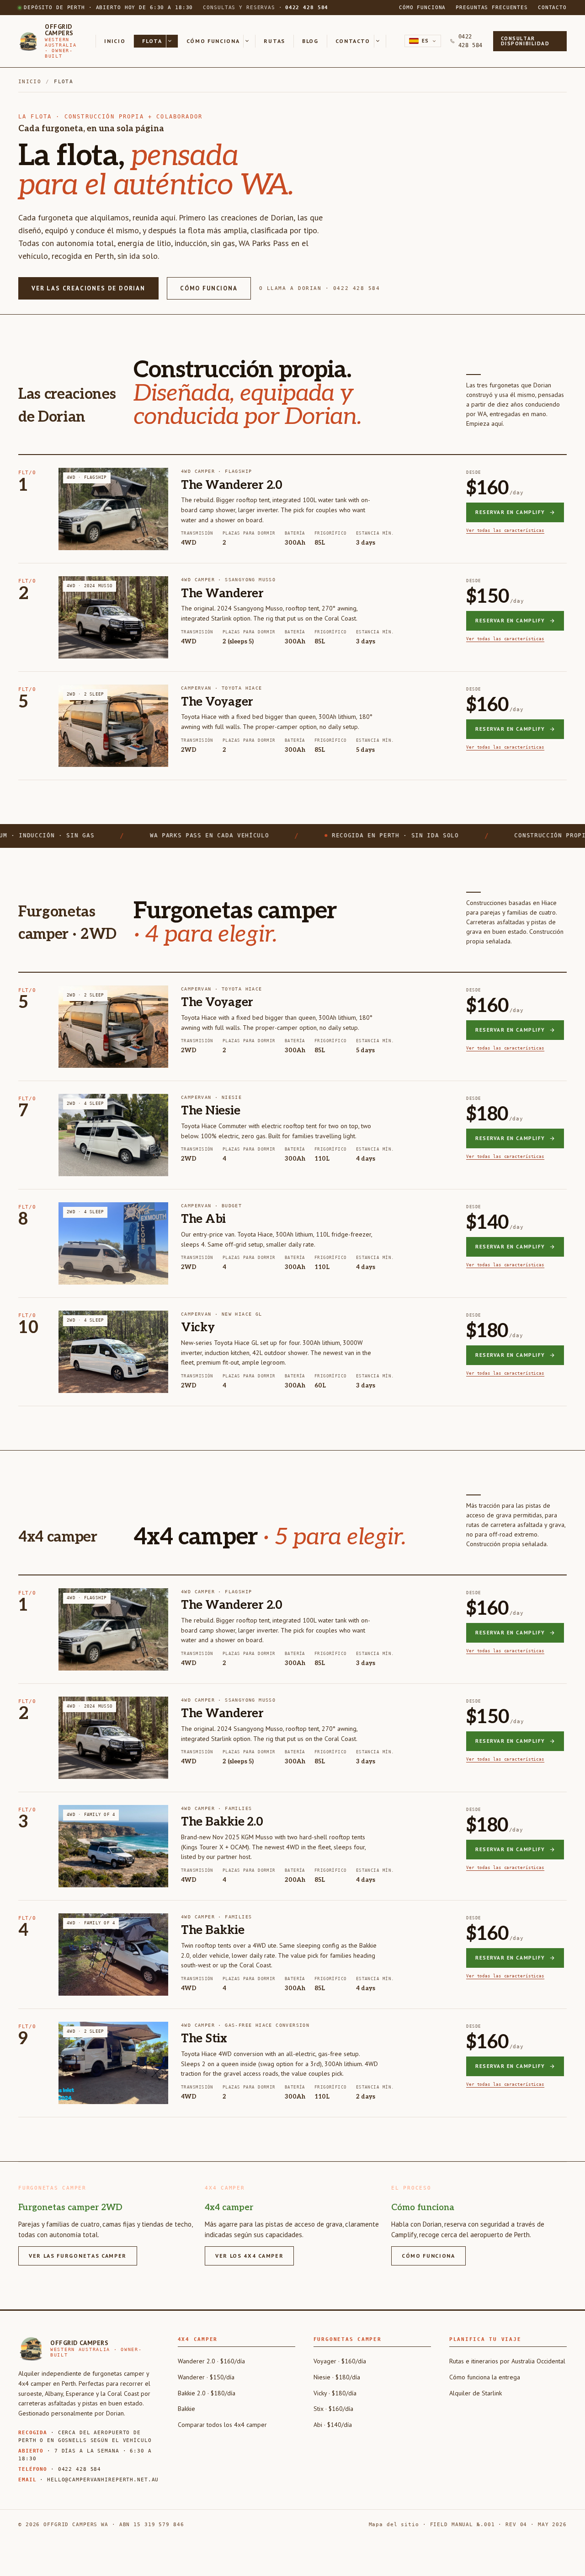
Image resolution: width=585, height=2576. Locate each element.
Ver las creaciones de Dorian (88, 288)
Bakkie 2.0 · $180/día (207, 2393)
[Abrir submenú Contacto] (380, 41)
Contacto (552, 8)
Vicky (198, 1328)
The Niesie (210, 1111)
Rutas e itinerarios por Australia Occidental (507, 2361)
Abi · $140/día (333, 2425)
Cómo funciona (422, 8)
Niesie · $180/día (337, 2377)
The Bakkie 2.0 (222, 1822)
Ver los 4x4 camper (249, 2256)
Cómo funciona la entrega (485, 2377)
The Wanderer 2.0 (232, 485)
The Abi (203, 1219)
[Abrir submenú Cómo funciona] (250, 41)
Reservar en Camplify (510, 512)
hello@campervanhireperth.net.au (103, 2480)
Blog (310, 41)
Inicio (115, 41)
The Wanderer (222, 594)
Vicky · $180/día (335, 2393)
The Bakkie (213, 1930)
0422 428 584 (471, 41)
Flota (152, 41)
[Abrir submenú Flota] (172, 41)
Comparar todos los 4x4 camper (222, 2425)
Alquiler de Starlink (476, 2393)
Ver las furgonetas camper (78, 2256)
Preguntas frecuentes (492, 8)
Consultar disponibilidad (525, 41)
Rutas (274, 41)
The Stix (204, 2039)
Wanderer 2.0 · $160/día (211, 2361)
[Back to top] (564, 2558)
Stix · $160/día (333, 2409)
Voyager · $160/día (340, 2361)
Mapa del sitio (394, 2525)
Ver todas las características (505, 530)
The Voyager (217, 702)
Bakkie (186, 2409)
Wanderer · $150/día (206, 2377)
